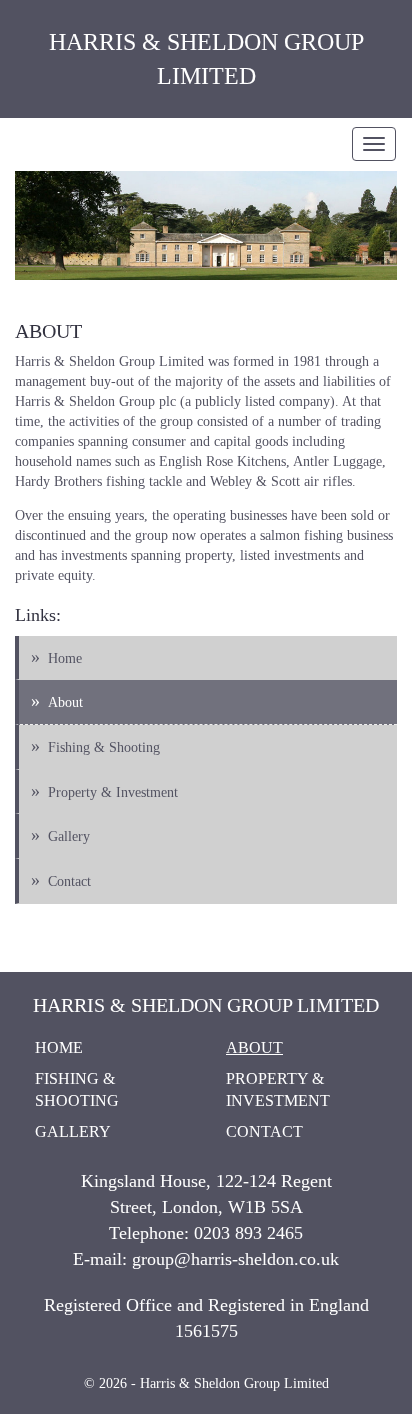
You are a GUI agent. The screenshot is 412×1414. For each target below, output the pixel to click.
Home (65, 658)
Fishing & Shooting (104, 747)
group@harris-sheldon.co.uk (235, 1259)
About (65, 702)
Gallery (69, 836)
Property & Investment (113, 792)
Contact (69, 881)
